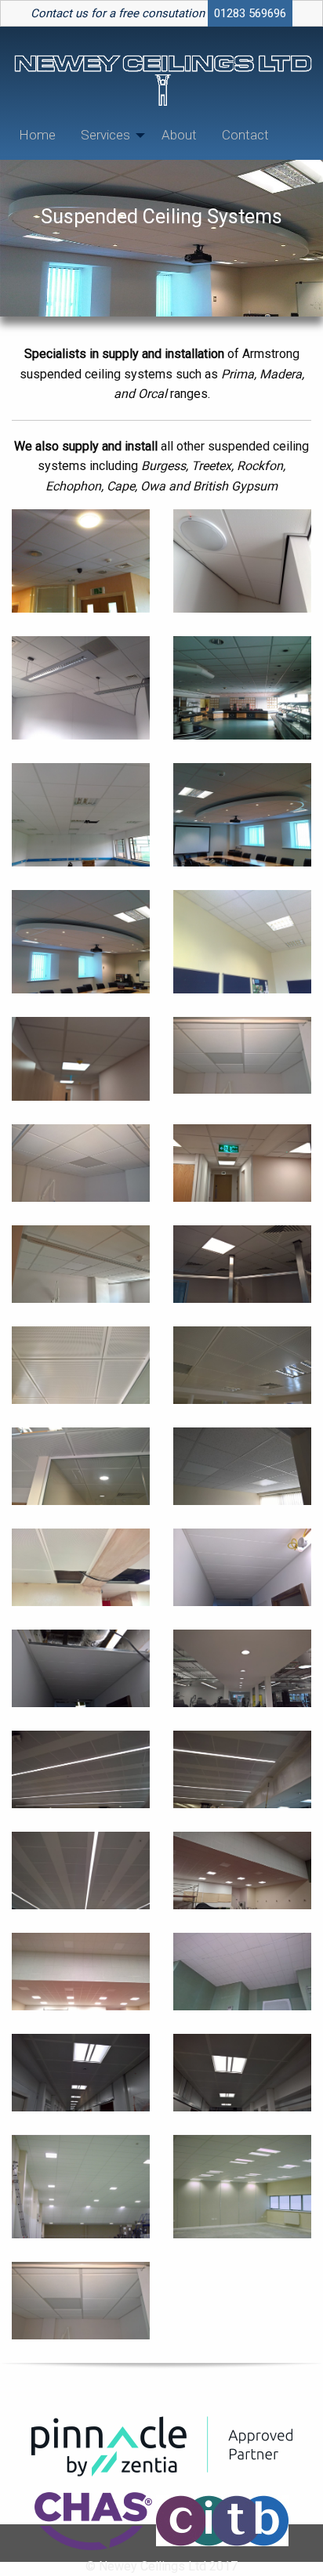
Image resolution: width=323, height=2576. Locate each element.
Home (37, 135)
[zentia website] (162, 2446)
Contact (245, 135)
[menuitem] (37, 135)
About (179, 135)
